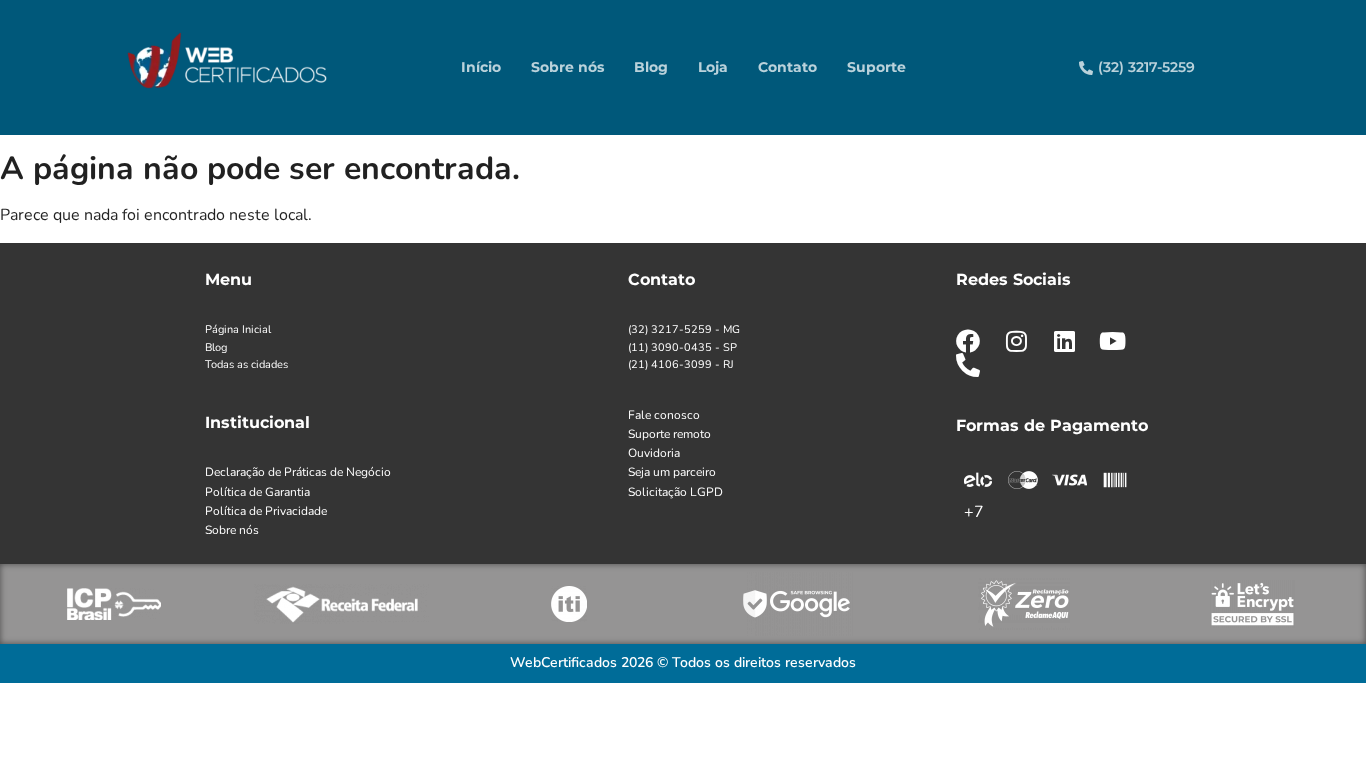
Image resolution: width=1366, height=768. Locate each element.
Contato (787, 67)
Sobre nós (567, 67)
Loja (713, 67)
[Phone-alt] (968, 365)
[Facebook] (968, 341)
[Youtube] (1112, 341)
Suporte (876, 67)
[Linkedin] (1064, 341)
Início (481, 67)
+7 (974, 512)
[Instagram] (1016, 341)
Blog (651, 67)
